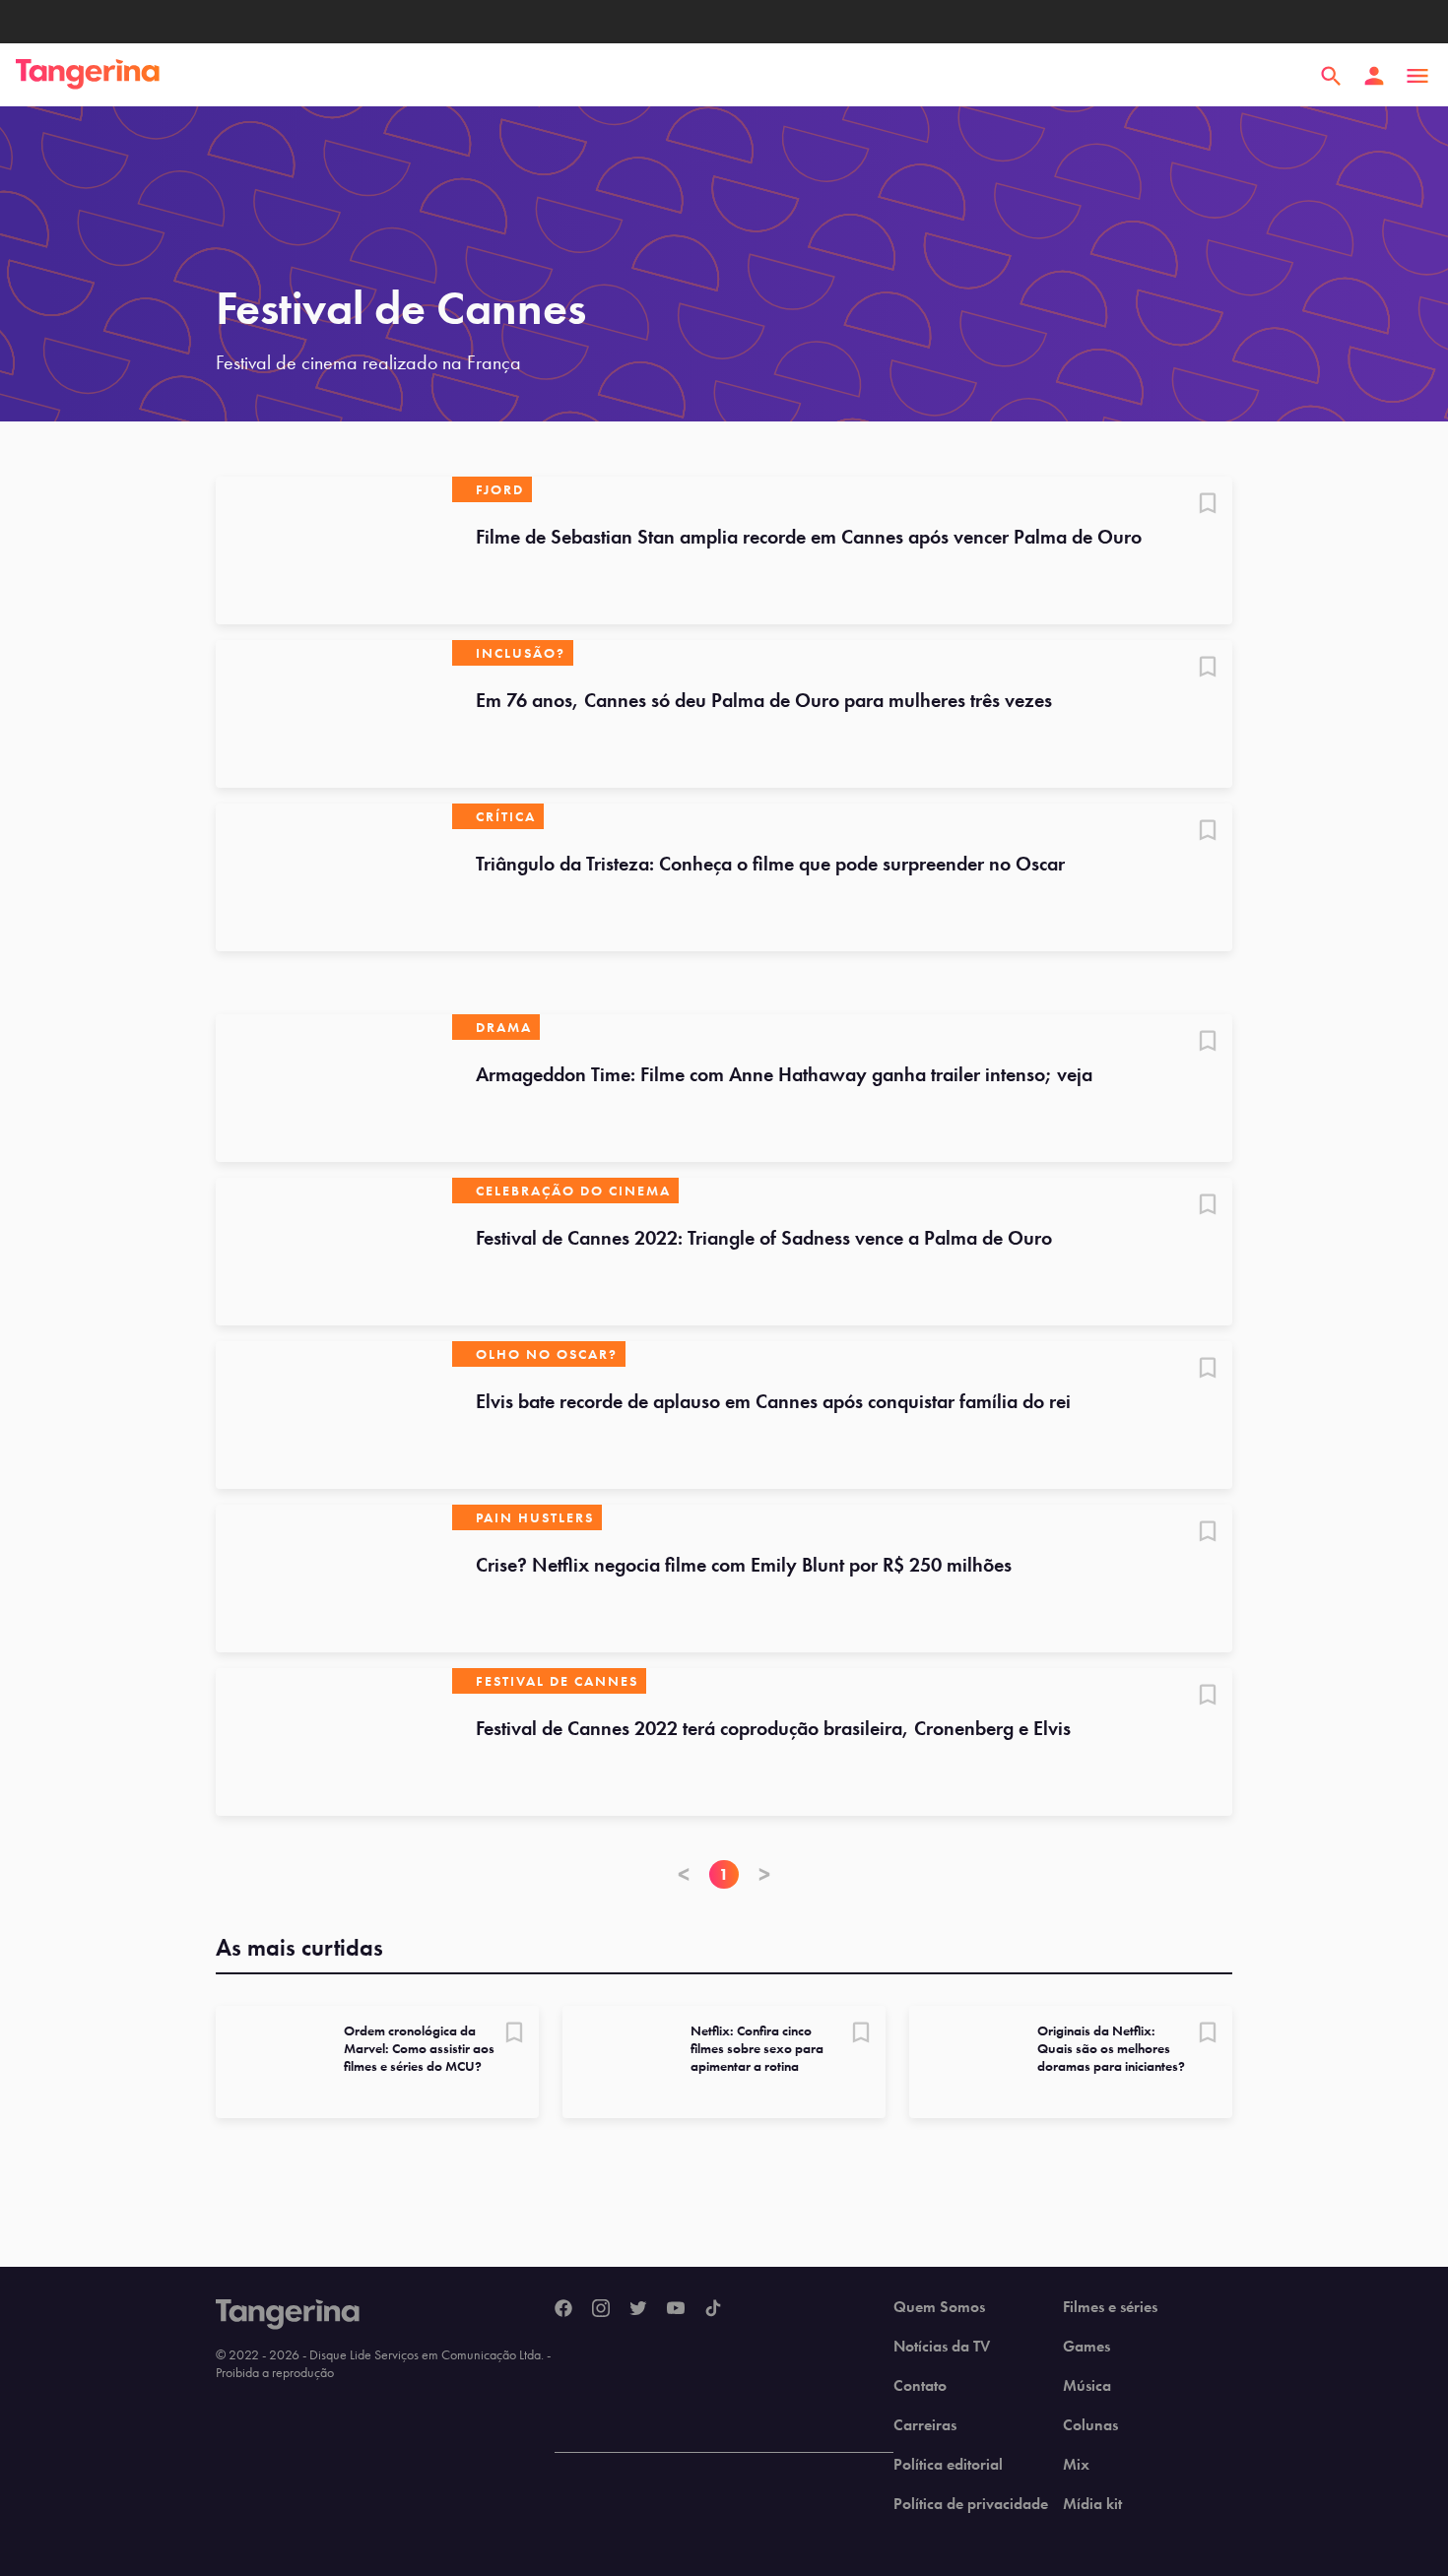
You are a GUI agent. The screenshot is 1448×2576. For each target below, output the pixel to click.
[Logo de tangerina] (88, 76)
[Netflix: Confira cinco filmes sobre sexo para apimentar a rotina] (619, 2062)
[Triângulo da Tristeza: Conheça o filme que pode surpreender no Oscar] (334, 877)
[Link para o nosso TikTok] (713, 2309)
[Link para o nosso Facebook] (563, 2309)
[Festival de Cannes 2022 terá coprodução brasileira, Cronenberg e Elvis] (334, 1742)
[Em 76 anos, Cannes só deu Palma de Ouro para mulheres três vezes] (334, 714)
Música (1087, 2386)
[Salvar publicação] (1208, 505)
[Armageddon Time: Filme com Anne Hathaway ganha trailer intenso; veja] (334, 1088)
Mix (1076, 2465)
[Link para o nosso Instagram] (601, 2309)
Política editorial (948, 2465)
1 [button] (724, 1874)
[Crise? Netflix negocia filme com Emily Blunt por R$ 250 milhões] (334, 1578)
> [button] (764, 1874)
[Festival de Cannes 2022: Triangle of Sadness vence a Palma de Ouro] (334, 1252)
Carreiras (925, 2425)
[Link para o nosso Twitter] (638, 2309)
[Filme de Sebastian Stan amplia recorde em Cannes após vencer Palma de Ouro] (334, 550)
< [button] (684, 1874)
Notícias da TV (942, 2347)
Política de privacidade (971, 2504)
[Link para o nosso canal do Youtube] (676, 2309)
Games (1086, 2347)
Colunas (1090, 2425)
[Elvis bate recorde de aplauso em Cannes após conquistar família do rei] (334, 1415)
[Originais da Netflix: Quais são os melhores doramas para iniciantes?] (965, 2062)
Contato (920, 2386)
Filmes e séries (1110, 2307)
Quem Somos (939, 2307)
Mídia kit (1092, 2504)
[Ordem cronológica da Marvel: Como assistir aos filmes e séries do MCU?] (272, 2062)
